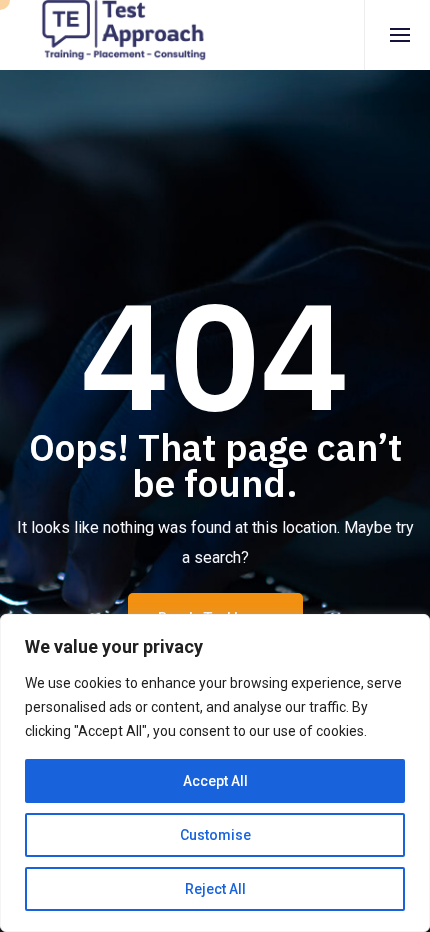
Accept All (215, 781)
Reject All (215, 889)
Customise (215, 835)
